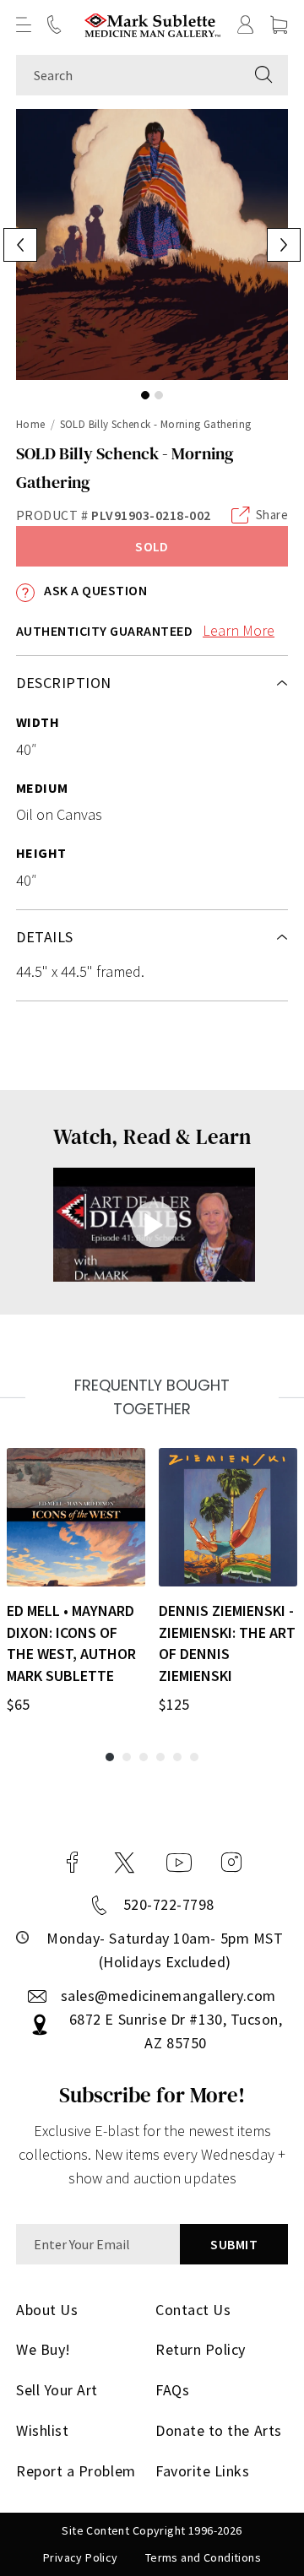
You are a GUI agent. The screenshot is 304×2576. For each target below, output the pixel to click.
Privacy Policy (81, 2557)
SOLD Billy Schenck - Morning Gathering (156, 424)
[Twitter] (125, 1863)
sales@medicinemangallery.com (168, 1996)
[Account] (246, 24)
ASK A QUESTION (94, 590)
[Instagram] (231, 1863)
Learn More (239, 630)
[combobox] (128, 75)
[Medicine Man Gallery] (152, 25)
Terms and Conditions (203, 2557)
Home (31, 424)
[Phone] (54, 24)
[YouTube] (179, 1863)
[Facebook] (73, 1863)
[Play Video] (154, 1225)
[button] (24, 24)
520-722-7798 (169, 1904)
